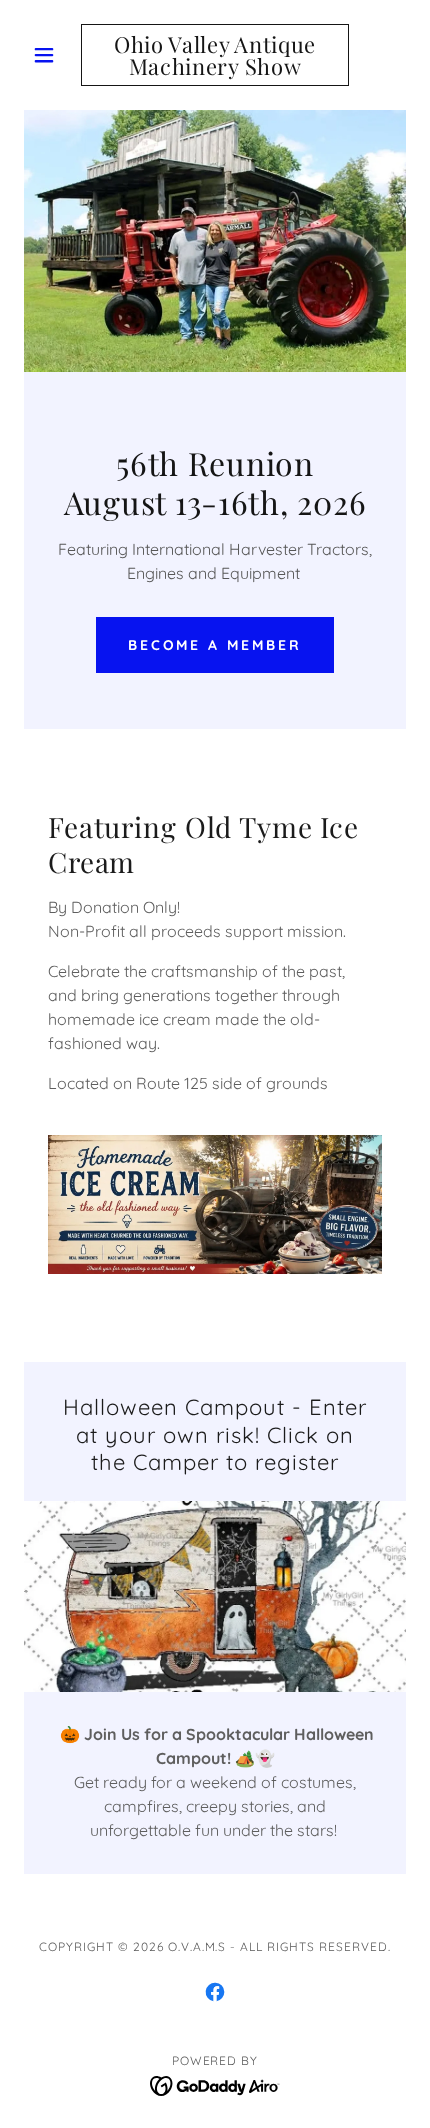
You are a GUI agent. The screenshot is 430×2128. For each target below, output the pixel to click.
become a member (215, 645)
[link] (214, 55)
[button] (52, 55)
